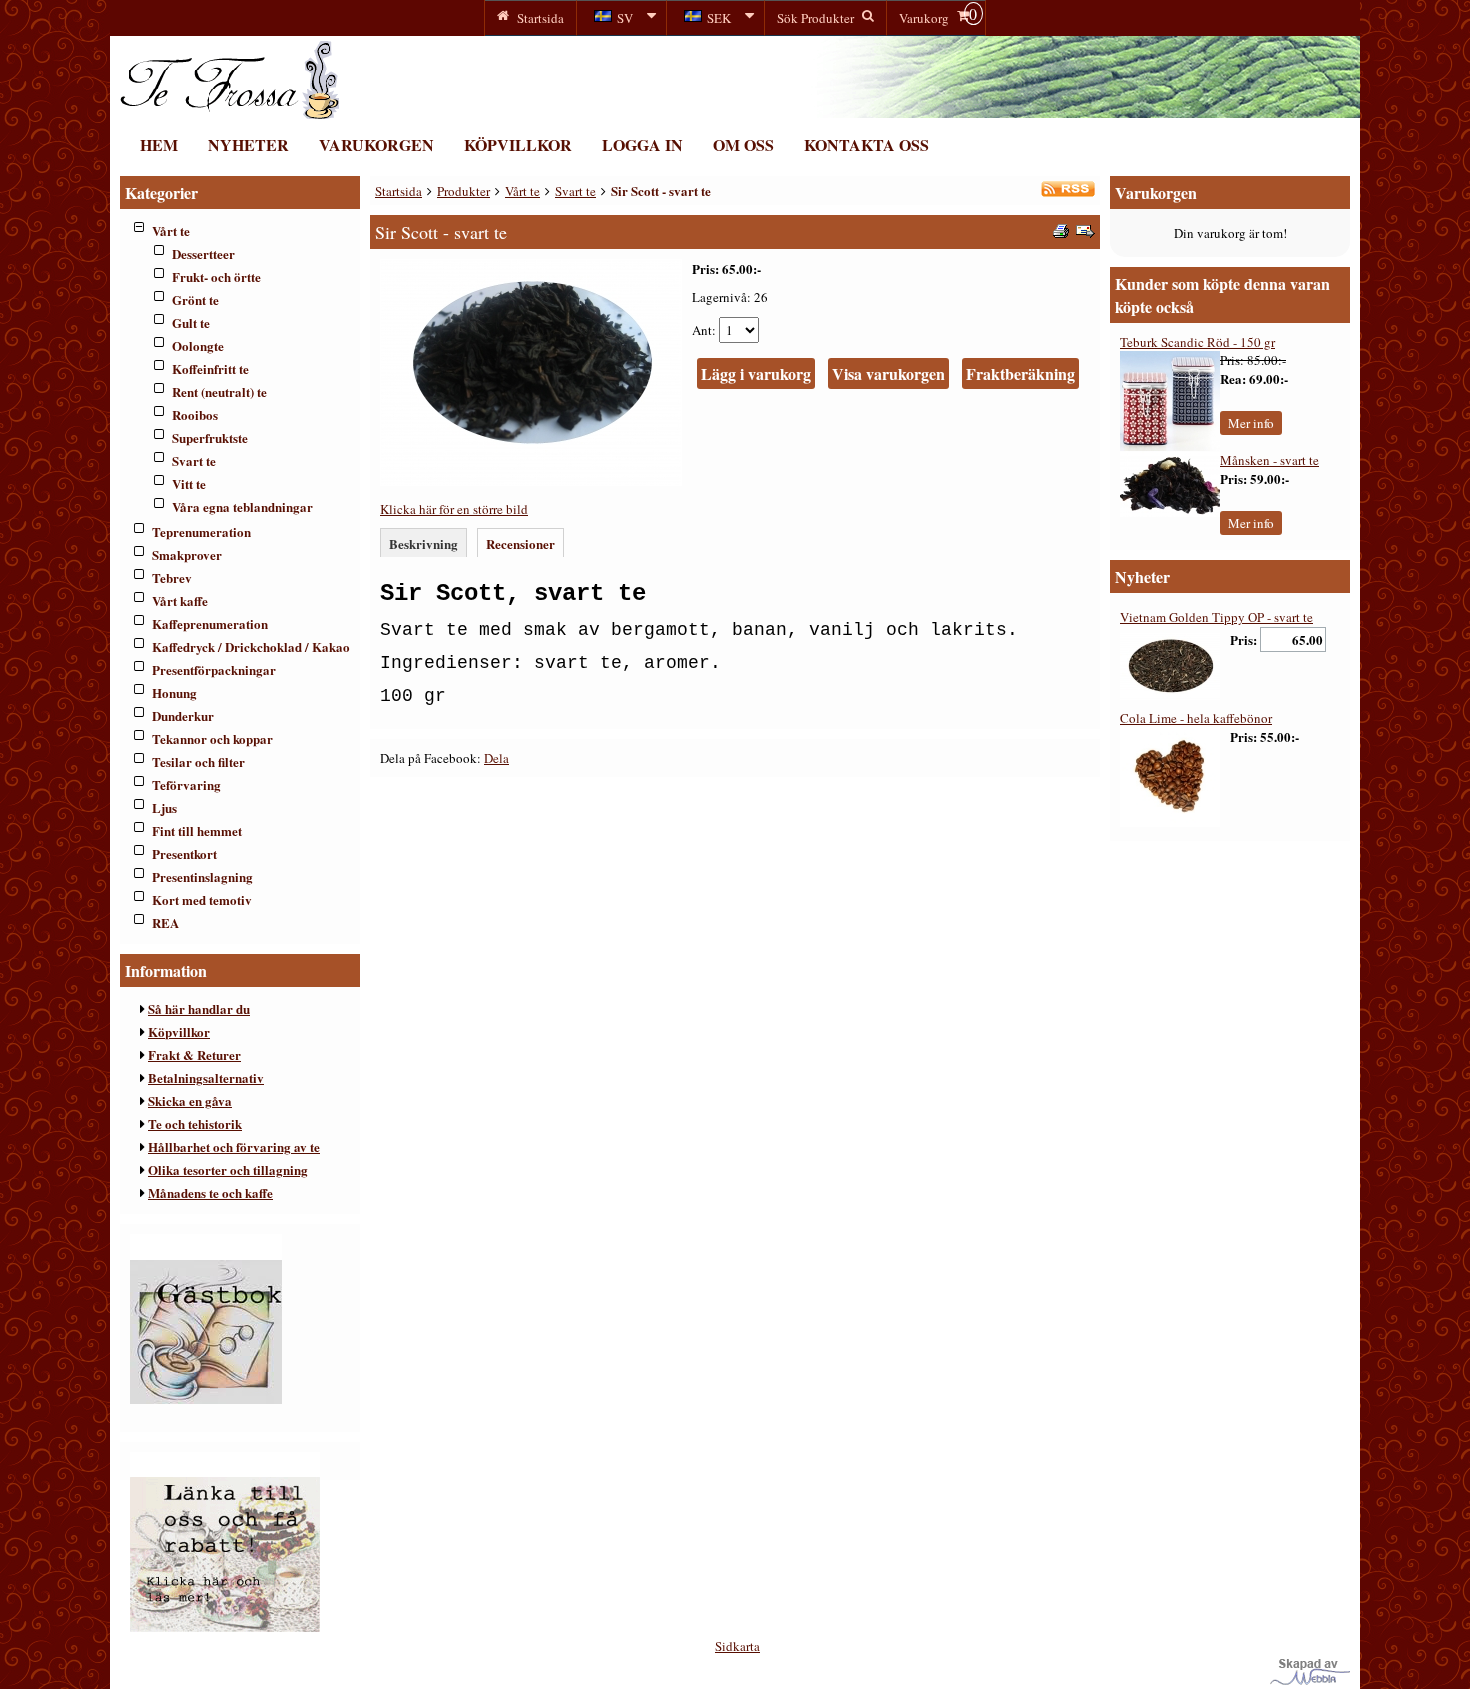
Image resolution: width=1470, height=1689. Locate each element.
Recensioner (520, 543)
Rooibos (195, 414)
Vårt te (171, 230)
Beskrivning (423, 543)
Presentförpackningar (214, 669)
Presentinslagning (202, 876)
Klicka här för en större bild (454, 509)
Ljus (164, 807)
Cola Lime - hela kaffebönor (1196, 718)
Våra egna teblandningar (242, 506)
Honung (174, 692)
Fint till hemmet (197, 830)
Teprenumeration (201, 531)
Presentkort (184, 853)
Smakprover (187, 554)
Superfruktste (210, 437)
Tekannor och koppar (212, 738)
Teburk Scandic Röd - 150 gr (1197, 342)
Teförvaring (186, 784)
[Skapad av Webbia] (1310, 1680)
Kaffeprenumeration (210, 623)
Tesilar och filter (198, 761)
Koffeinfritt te (210, 368)
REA (165, 922)
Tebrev (172, 577)
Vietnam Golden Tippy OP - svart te (1216, 617)
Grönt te (195, 299)
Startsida (398, 191)
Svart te (194, 460)
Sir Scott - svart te (661, 190)
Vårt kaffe (180, 600)
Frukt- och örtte (216, 276)
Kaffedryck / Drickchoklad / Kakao (251, 646)
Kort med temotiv (202, 899)
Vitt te (189, 483)
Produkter (463, 191)
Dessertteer (203, 253)
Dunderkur (183, 715)
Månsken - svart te (1269, 460)
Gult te (191, 322)
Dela (496, 758)
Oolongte (198, 345)
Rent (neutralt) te (219, 391)
